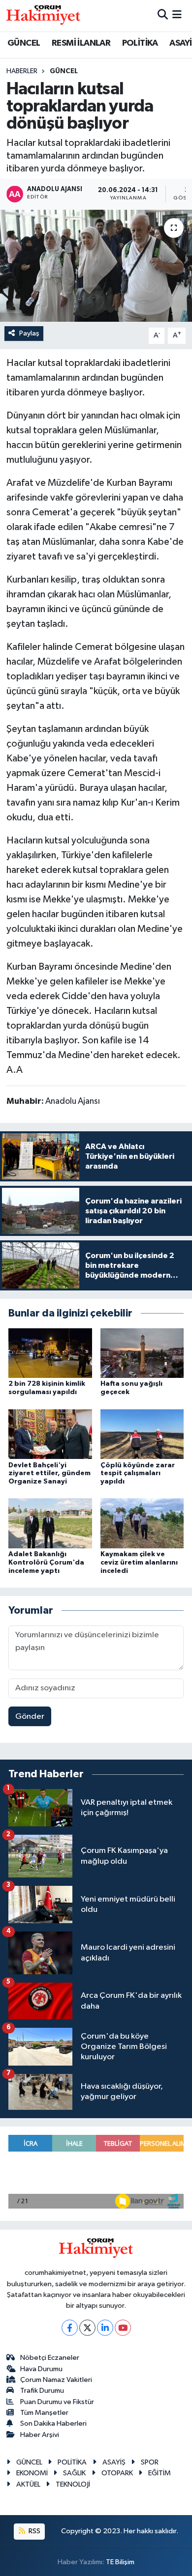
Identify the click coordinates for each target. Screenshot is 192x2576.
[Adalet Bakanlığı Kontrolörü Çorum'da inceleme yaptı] (50, 1523)
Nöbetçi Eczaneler (50, 2358)
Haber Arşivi (40, 2435)
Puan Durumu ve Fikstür (57, 2402)
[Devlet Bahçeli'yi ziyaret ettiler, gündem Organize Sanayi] (50, 1434)
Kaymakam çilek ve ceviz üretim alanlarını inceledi (139, 1563)
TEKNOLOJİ (73, 2484)
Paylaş (29, 333)
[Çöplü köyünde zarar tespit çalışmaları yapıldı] (142, 1434)
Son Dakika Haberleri (53, 2423)
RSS (34, 2531)
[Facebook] (70, 2328)
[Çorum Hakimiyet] (43, 15)
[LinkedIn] (105, 2328)
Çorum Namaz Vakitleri (56, 2380)
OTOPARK (117, 2473)
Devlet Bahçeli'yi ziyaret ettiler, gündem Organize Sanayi (49, 1474)
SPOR (150, 2462)
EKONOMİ (32, 2473)
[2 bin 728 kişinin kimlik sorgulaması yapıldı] (50, 1353)
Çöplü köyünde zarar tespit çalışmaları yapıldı (138, 1474)
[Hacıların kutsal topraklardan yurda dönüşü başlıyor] (96, 266)
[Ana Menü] (177, 15)
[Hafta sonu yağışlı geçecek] (142, 1353)
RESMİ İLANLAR (81, 43)
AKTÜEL (28, 2484)
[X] (87, 2328)
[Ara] (163, 15)
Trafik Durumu (42, 2391)
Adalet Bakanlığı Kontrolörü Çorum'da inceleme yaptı (46, 1563)
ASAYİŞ (114, 2462)
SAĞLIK (74, 2473)
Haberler (22, 71)
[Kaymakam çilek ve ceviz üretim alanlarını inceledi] (142, 1523)
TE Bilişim (120, 2562)
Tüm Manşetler (44, 2413)
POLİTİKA (140, 43)
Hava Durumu (41, 2369)
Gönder (30, 1717)
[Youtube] (123, 2328)
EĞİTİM (160, 2473)
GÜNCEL (24, 43)
